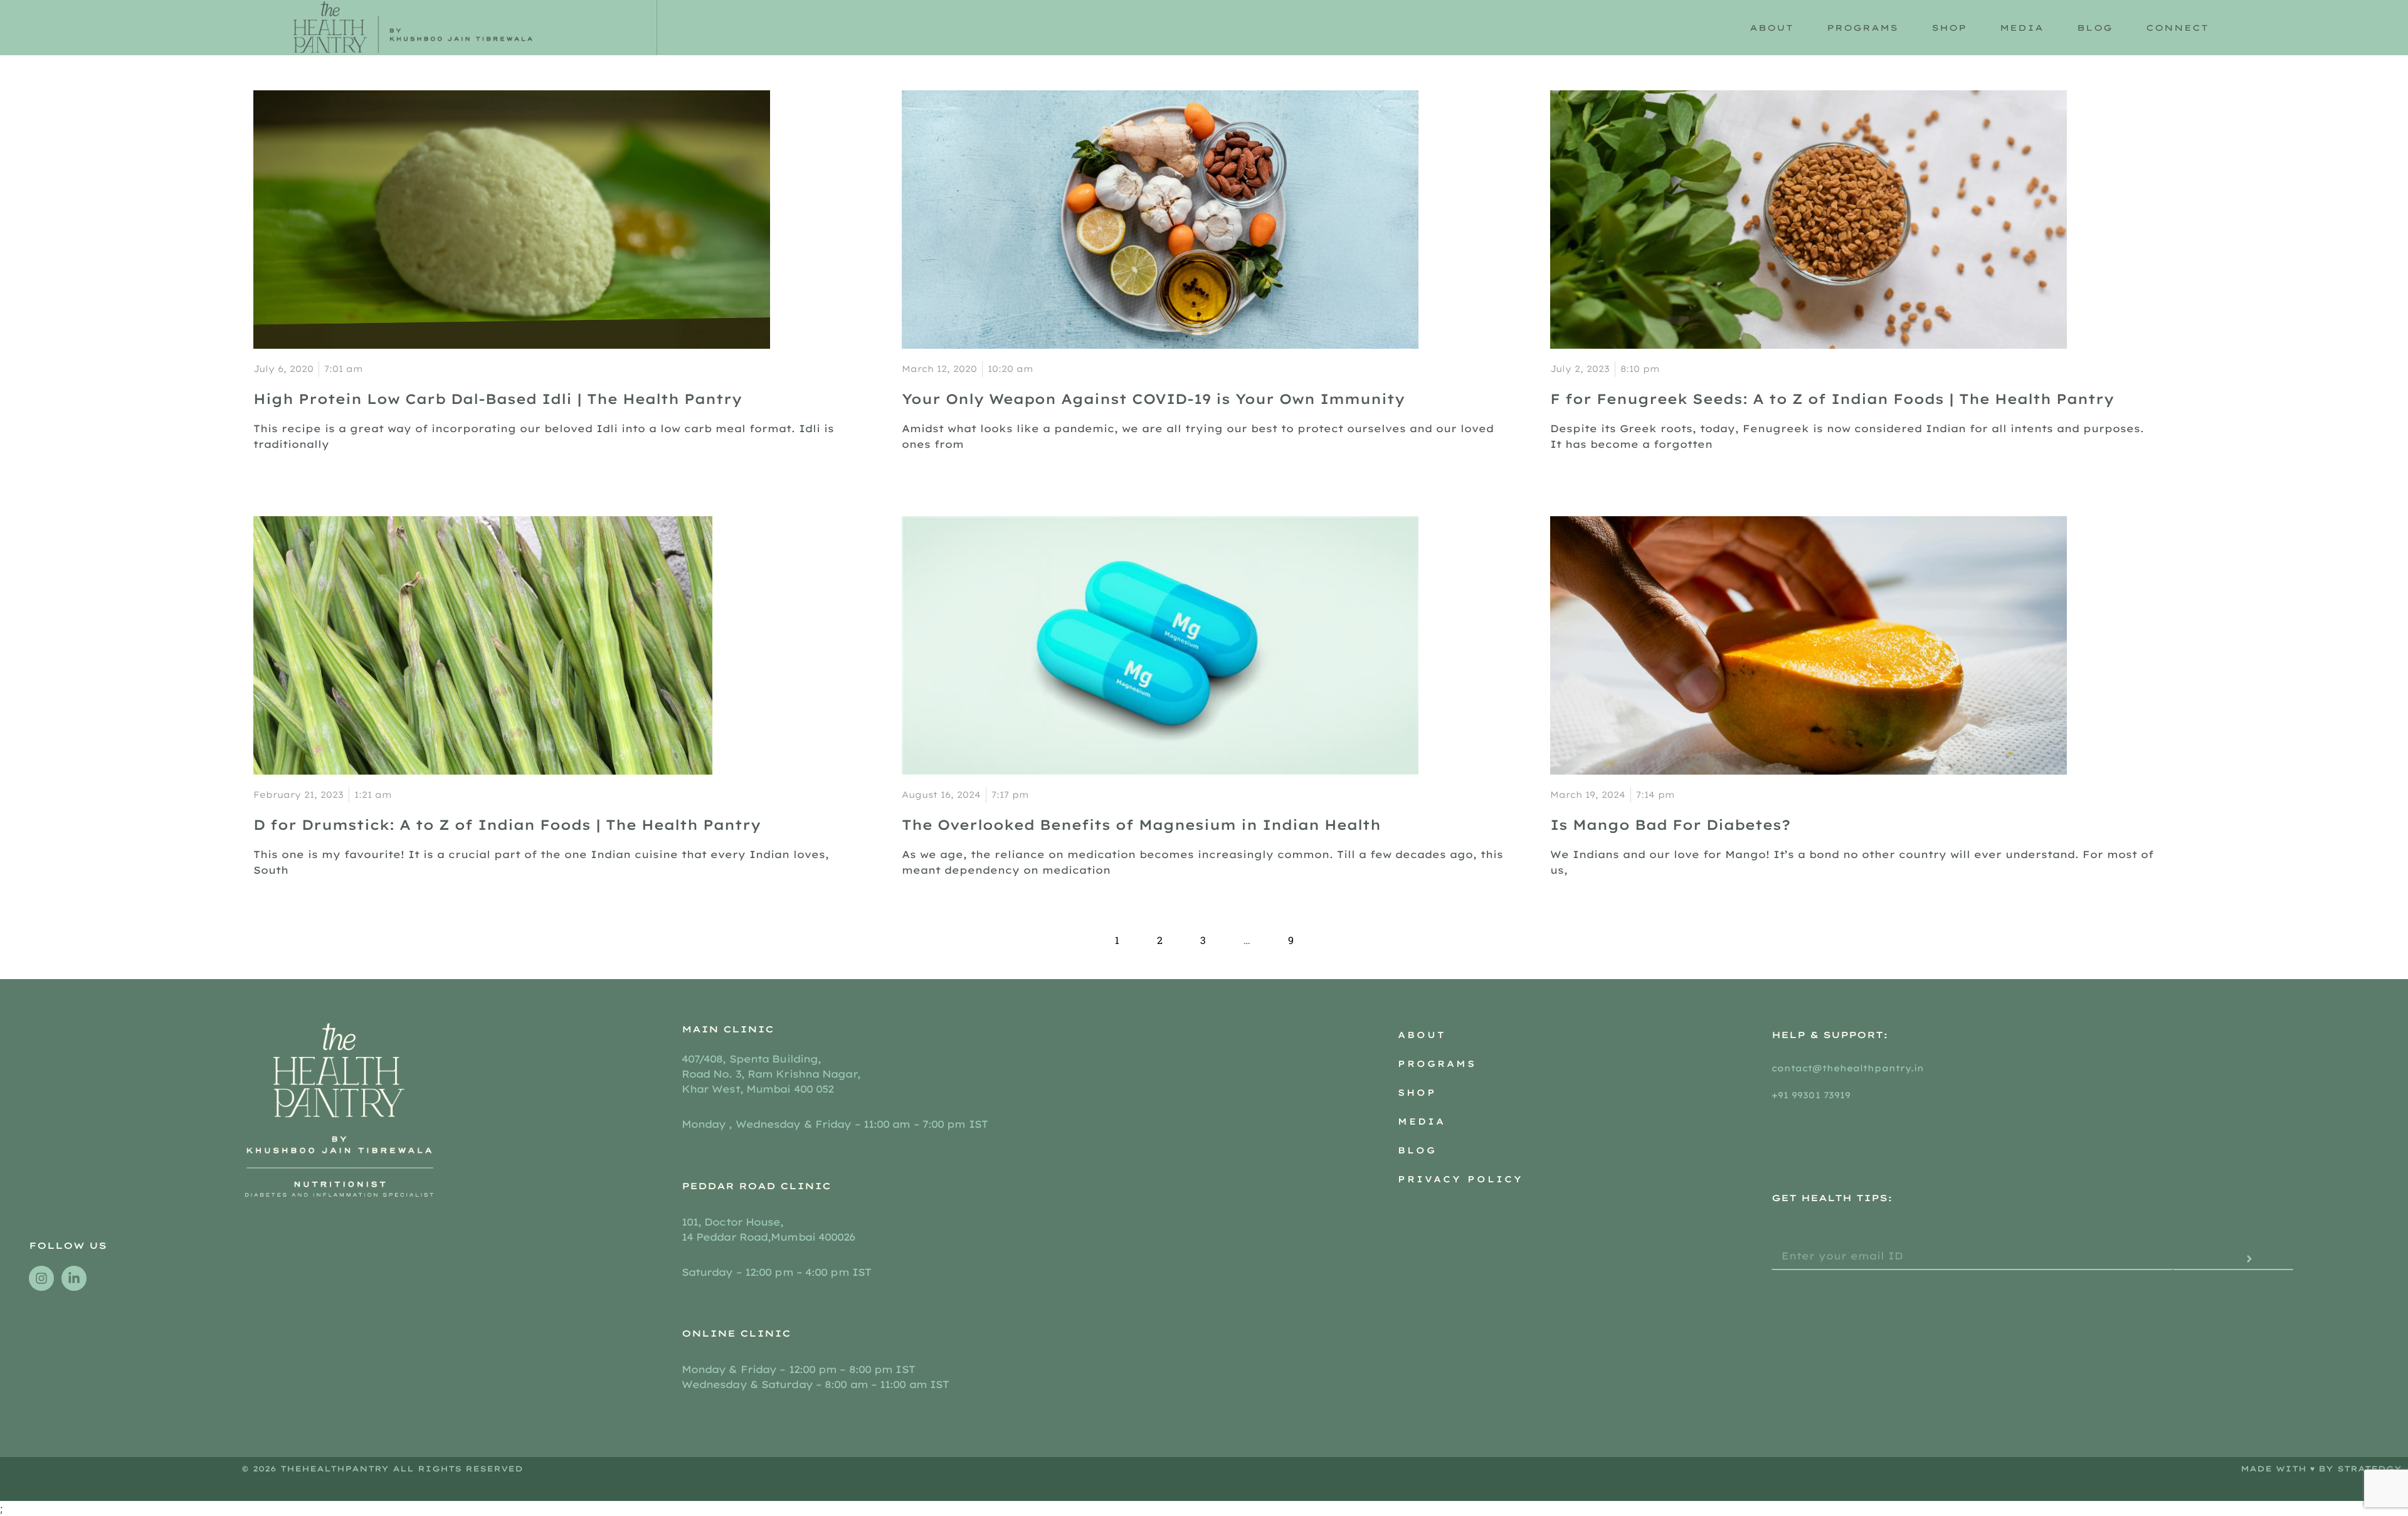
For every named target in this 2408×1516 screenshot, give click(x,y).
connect (2177, 28)
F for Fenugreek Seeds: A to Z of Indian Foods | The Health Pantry (1832, 399)
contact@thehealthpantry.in (1850, 1068)
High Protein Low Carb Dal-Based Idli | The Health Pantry (498, 399)
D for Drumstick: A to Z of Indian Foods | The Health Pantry (507, 825)
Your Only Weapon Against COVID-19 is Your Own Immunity (1153, 399)
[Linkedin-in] (74, 1278)
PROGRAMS (1862, 28)
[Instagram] (41, 1278)
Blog (2095, 28)
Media (2022, 28)
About (1422, 1035)
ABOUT (1772, 28)
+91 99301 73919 (1811, 1095)
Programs (1437, 1064)
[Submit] (2233, 1260)
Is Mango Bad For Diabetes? (1670, 825)
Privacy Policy (1460, 1179)
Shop (1949, 28)
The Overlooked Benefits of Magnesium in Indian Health (1141, 825)
